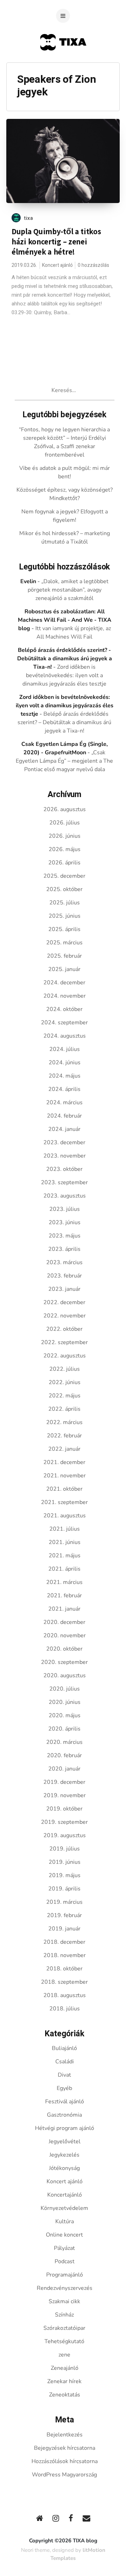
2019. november (65, 1795)
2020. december (64, 1622)
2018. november (65, 1955)
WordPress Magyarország (64, 2475)
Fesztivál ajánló (65, 2102)
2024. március (64, 1102)
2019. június (65, 1862)
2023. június (65, 1222)
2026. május (65, 849)
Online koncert (64, 2235)
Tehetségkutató (64, 2341)
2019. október (64, 1809)
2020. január (64, 1769)
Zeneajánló (65, 2368)
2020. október (64, 1649)
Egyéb (64, 2088)
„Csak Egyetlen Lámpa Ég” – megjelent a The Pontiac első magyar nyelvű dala (64, 761)
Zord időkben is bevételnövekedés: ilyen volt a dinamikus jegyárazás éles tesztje (64, 675)
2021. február (64, 1596)
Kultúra (65, 2221)
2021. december (64, 1462)
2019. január (64, 1929)
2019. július (65, 1849)
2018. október (64, 1969)
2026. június (65, 836)
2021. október (64, 1489)
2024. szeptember (64, 1023)
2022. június (65, 1382)
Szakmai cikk (64, 2301)
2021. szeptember (64, 1502)
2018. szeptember (64, 1982)
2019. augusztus (65, 1835)
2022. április (64, 1409)
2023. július (65, 1209)
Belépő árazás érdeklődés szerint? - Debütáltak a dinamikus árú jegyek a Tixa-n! (65, 659)
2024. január (64, 1129)
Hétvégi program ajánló (65, 2128)
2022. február (64, 1436)
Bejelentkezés (65, 2435)
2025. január (64, 969)
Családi (65, 2062)
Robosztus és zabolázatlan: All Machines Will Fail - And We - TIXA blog (65, 620)
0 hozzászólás (93, 265)
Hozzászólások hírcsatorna (65, 2461)
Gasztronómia (64, 2115)
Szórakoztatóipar (64, 2328)
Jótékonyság (64, 2168)
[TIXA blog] (63, 64)
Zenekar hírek (64, 2381)
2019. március (64, 1902)
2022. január (64, 1449)
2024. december (64, 983)
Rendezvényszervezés (65, 2288)
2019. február (64, 1915)
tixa (29, 218)
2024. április (64, 1089)
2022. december (64, 1302)
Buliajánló (64, 2048)
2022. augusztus (65, 1356)
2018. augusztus (65, 1995)
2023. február (64, 1276)
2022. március (64, 1422)
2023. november (65, 1156)
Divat (64, 2075)
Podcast (65, 2261)
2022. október (64, 1329)
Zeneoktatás (65, 2395)
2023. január (64, 1289)
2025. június (65, 916)
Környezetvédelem (64, 2208)
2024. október (64, 1009)
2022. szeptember (64, 1342)
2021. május (65, 1556)
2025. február (64, 956)
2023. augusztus (65, 1196)
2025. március (64, 943)
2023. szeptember (64, 1182)
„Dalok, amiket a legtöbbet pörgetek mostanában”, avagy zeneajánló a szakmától (68, 590)
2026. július (65, 823)
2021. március (64, 1582)
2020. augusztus (65, 1675)
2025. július (65, 903)
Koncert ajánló (57, 265)
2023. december (64, 1142)
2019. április (64, 1889)
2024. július (65, 1049)
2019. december (64, 1782)
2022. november (65, 1316)
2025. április (64, 929)
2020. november (65, 1636)
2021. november (65, 1476)
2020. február (64, 1755)
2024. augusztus (65, 1036)
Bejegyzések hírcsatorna (65, 2448)
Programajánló (65, 2275)
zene (64, 2355)
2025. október (64, 889)
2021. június (65, 1542)
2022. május (65, 1396)
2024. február (64, 1116)
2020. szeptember (64, 1662)
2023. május (65, 1236)
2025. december (64, 876)
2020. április (64, 1729)
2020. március (64, 1742)
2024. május (65, 1076)
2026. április (64, 863)
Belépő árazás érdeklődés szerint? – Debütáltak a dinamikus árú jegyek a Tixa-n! (64, 722)
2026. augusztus (65, 809)
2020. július (65, 1689)
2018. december (64, 1942)
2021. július (65, 1529)
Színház (64, 2315)
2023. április (64, 1249)
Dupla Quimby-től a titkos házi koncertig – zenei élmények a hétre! (56, 242)
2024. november (65, 996)
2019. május (65, 1875)
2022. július (65, 1369)
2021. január (64, 1609)
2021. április (64, 1569)
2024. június (65, 1063)
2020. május (65, 1715)
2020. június (65, 1702)
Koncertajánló (65, 2195)
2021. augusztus (65, 1516)
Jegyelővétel (65, 2142)
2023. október (64, 1169)
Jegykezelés (64, 2155)
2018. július (65, 2009)
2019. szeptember (64, 1822)
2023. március (64, 1262)
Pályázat (64, 2248)
